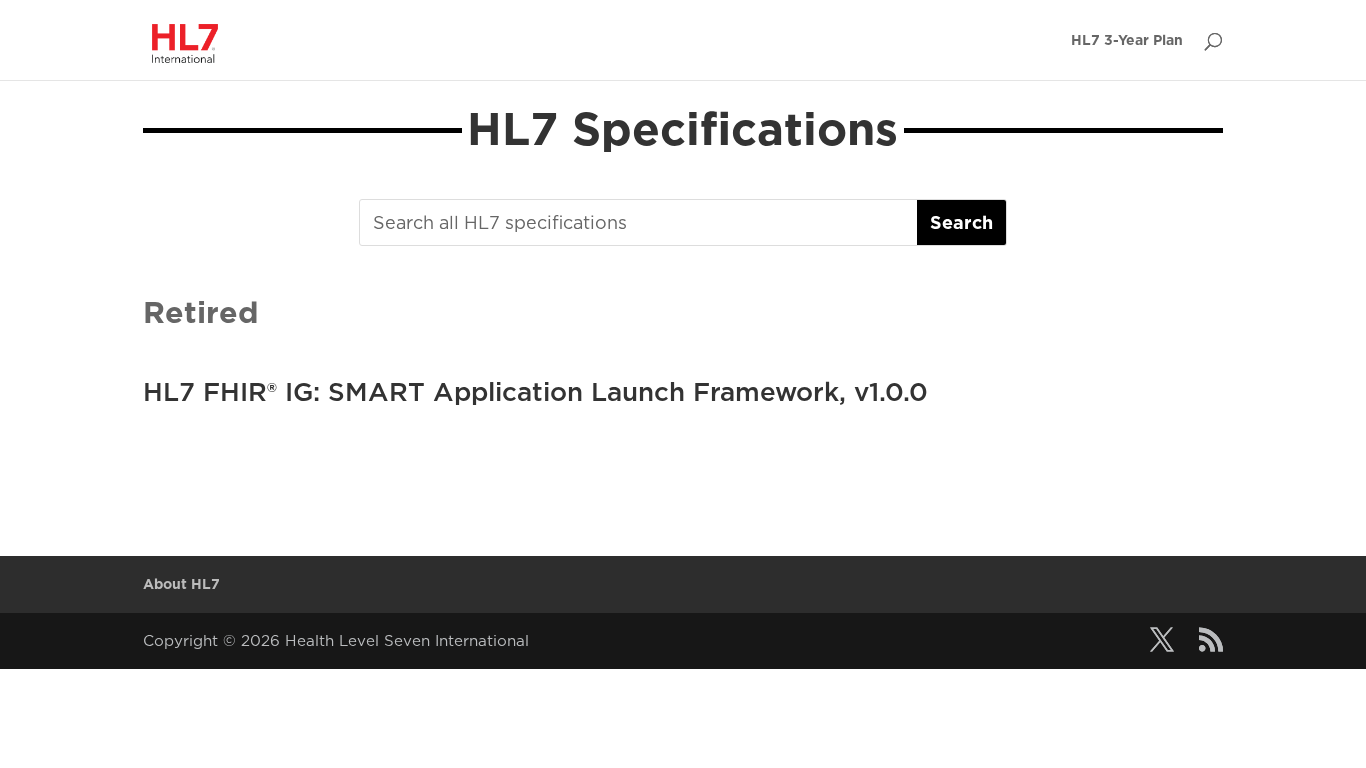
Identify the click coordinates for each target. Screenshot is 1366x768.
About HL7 (181, 584)
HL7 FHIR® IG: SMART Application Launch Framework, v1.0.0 (535, 391)
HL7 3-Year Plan (1127, 40)
